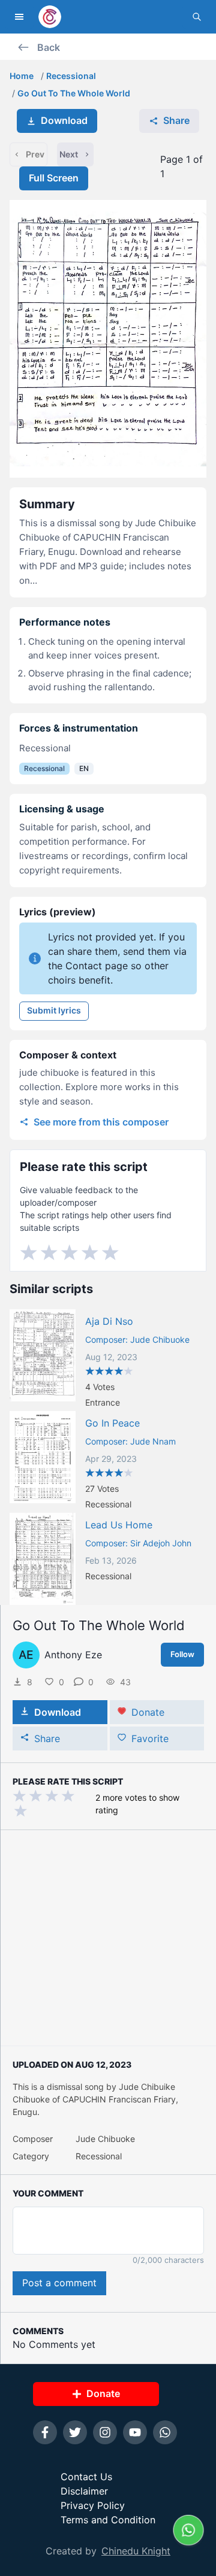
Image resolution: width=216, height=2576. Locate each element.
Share (176, 120)
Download (64, 120)
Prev (35, 154)
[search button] (197, 17)
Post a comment (59, 2283)
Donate (148, 1712)
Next (69, 154)
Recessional (71, 76)
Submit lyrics (54, 1010)
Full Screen (54, 178)
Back (49, 47)
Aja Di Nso (109, 1321)
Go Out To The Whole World (74, 93)
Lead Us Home (119, 1525)
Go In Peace (112, 1423)
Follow (182, 1654)
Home (22, 76)
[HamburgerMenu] (19, 17)
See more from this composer (101, 1122)
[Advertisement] (108, 1938)
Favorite (150, 1738)
